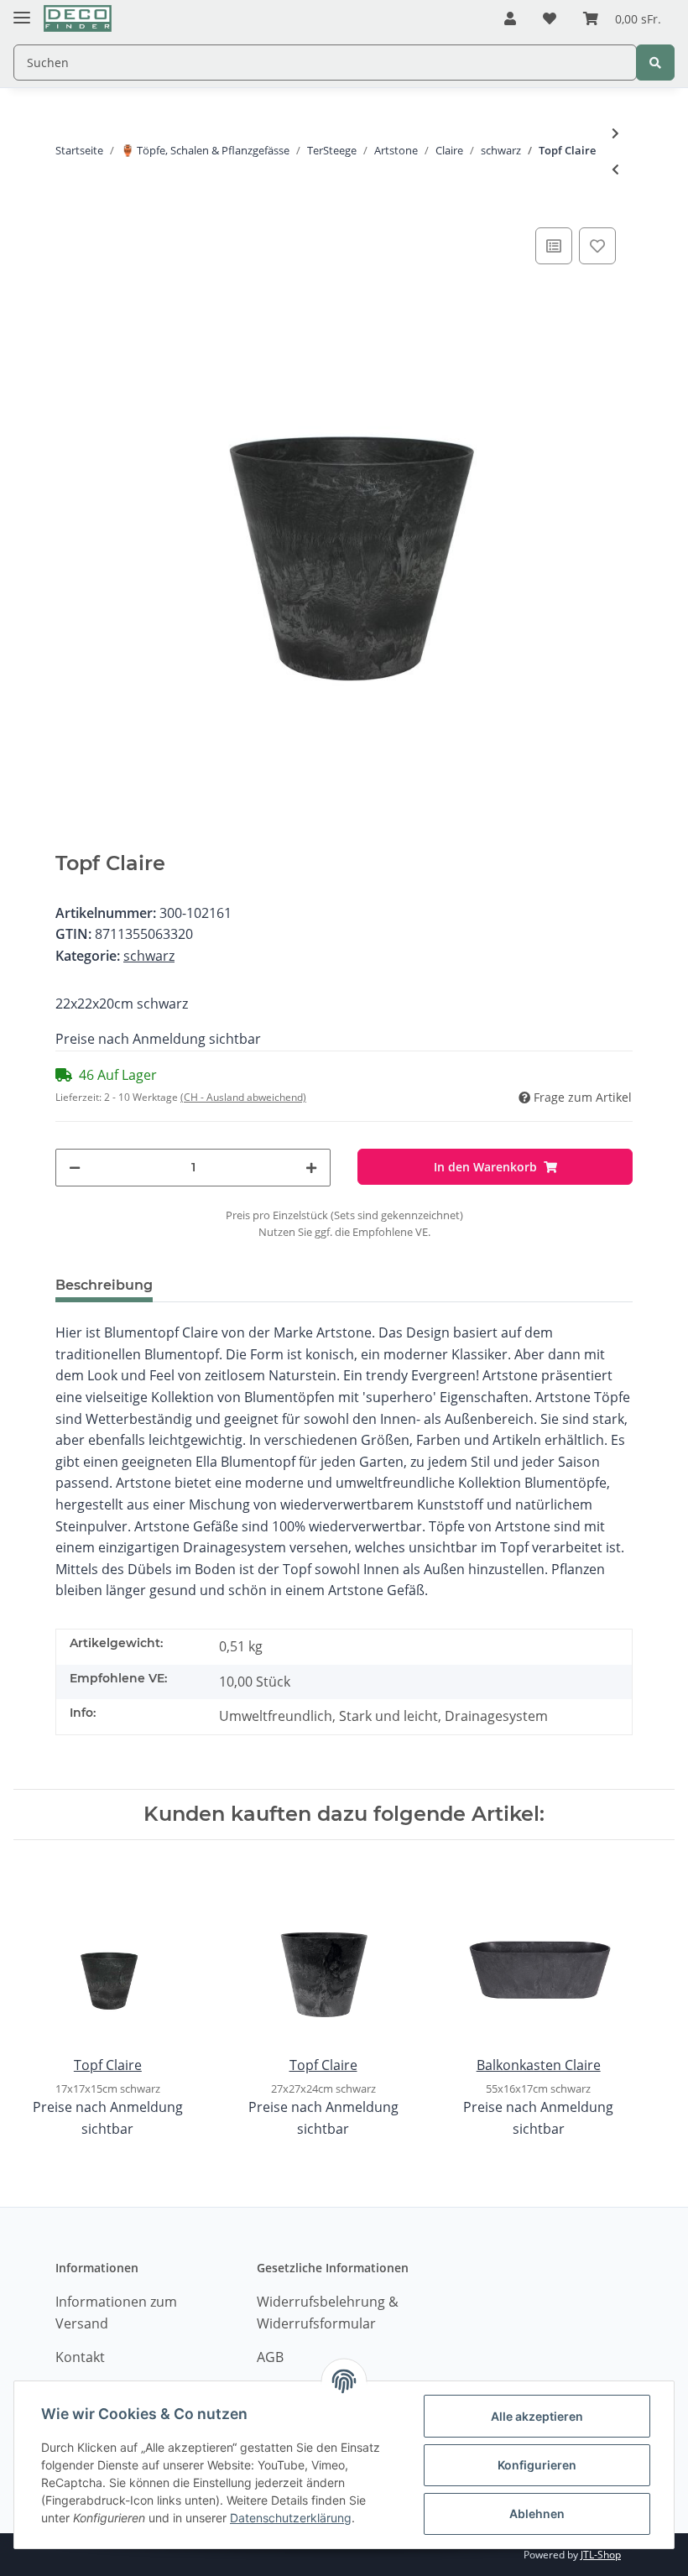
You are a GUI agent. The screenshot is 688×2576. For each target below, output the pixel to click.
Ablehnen (537, 2513)
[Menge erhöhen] (311, 1168)
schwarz (149, 956)
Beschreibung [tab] (104, 1285)
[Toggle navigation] (22, 10)
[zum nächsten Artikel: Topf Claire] (615, 133)
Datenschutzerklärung (291, 2518)
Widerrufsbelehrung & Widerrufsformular (328, 2313)
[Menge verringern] (75, 1168)
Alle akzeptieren (537, 2416)
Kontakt (80, 2357)
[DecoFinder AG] (78, 19)
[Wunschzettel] (550, 19)
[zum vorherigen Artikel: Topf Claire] (615, 169)
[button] (510, 19)
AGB (270, 2357)
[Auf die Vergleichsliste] (554, 246)
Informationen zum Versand (116, 2313)
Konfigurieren (537, 2465)
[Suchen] (655, 63)
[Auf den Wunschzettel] (597, 246)
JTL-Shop (601, 2555)
